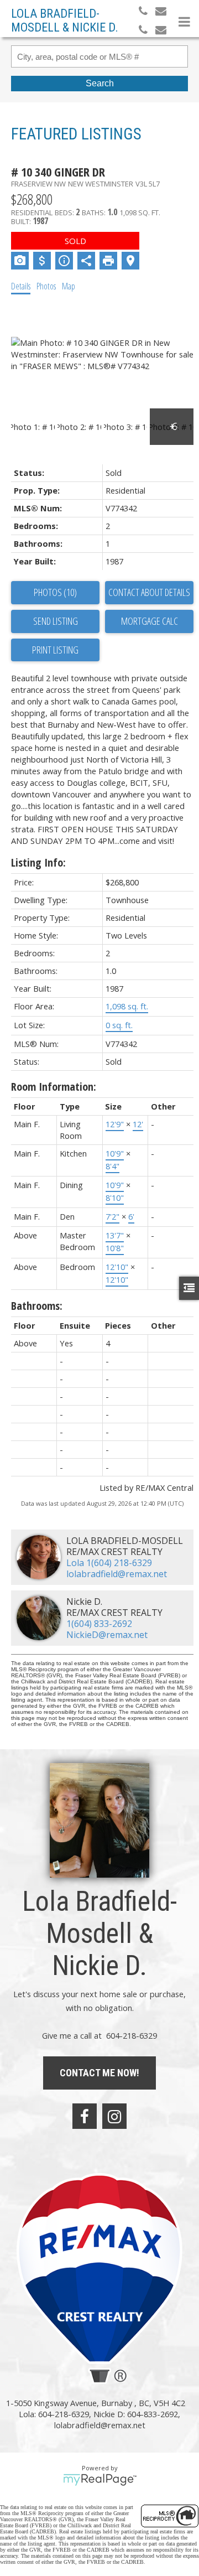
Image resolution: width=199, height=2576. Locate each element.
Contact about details (149, 592)
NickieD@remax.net (107, 1635)
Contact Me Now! (99, 2073)
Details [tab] (21, 286)
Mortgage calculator (149, 621)
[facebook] (85, 2116)
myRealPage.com (100, 2480)
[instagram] (114, 2116)
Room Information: (54, 1087)
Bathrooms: (37, 1306)
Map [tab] (69, 286)
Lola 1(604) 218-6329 (109, 1563)
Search (100, 83)
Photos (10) (55, 592)
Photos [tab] (46, 286)
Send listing (56, 621)
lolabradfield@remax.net (117, 1574)
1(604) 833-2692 (99, 1624)
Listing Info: (38, 862)
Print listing (55, 650)
